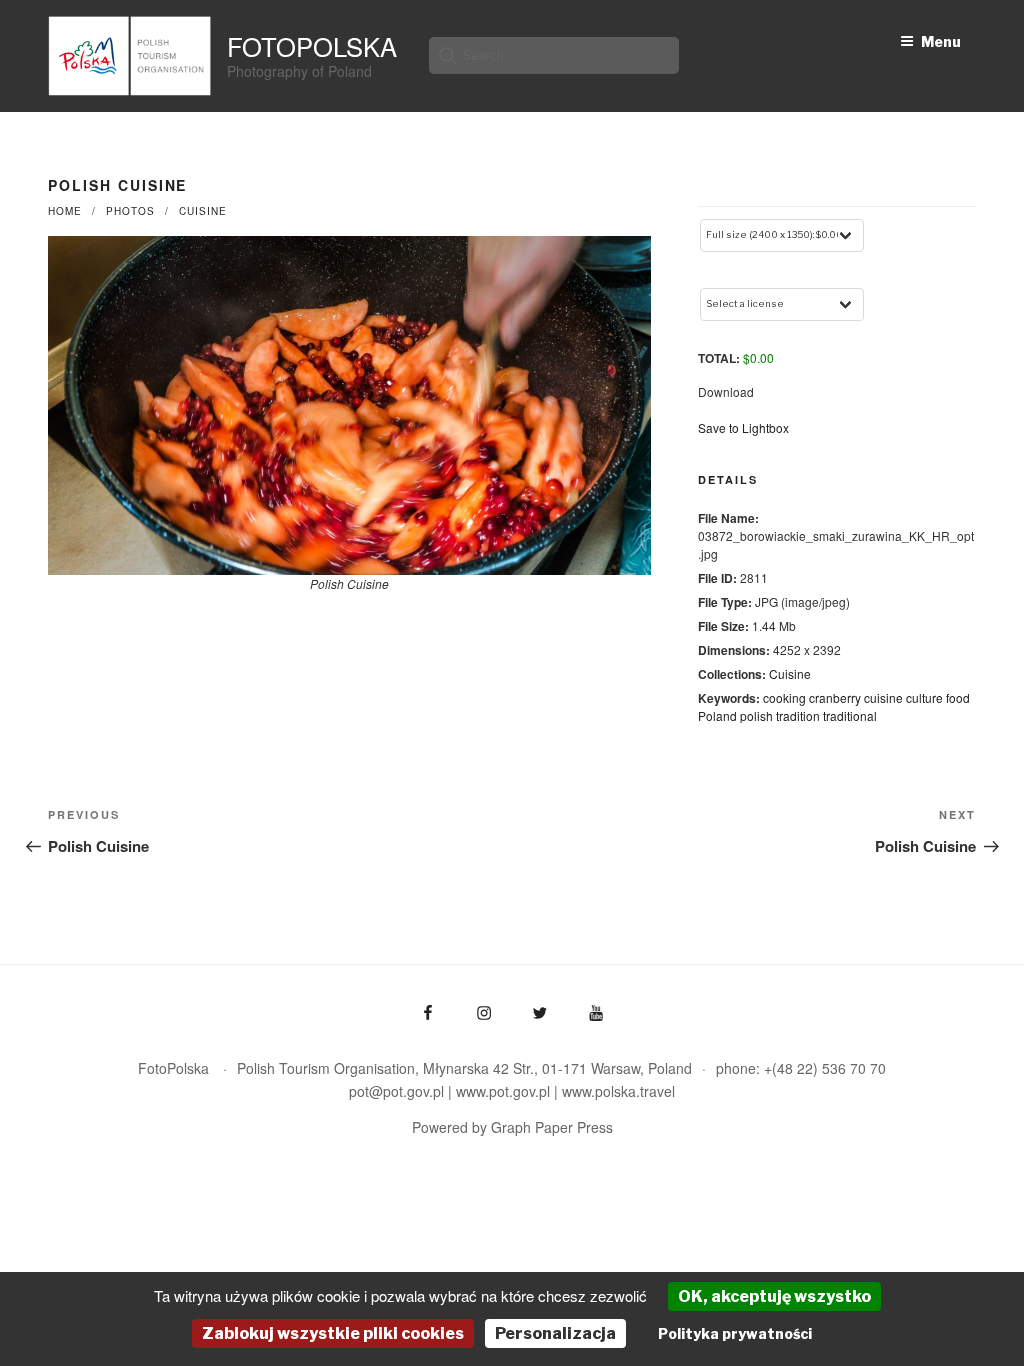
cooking (784, 697)
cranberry (835, 697)
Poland (717, 715)
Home (65, 211)
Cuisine (203, 211)
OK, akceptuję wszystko (774, 1296)
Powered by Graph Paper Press (512, 1127)
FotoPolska (312, 46)
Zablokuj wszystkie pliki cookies (333, 1333)
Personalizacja (555, 1333)
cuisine (883, 697)
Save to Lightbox (743, 427)
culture (924, 697)
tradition (798, 715)
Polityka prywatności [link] (735, 1333)
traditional (850, 715)
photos (130, 211)
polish (756, 715)
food (958, 697)
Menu (941, 41)
